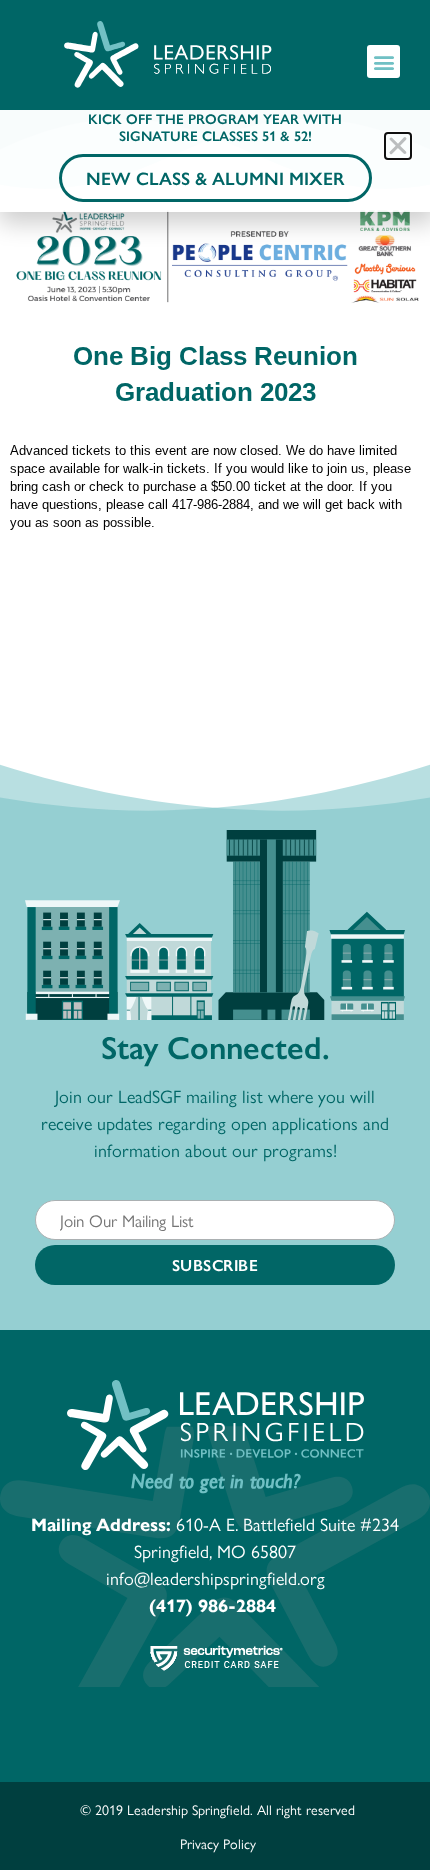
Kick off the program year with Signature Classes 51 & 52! (215, 126)
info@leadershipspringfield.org (215, 1577)
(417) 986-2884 (212, 1604)
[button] (383, 61)
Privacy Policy (218, 1843)
